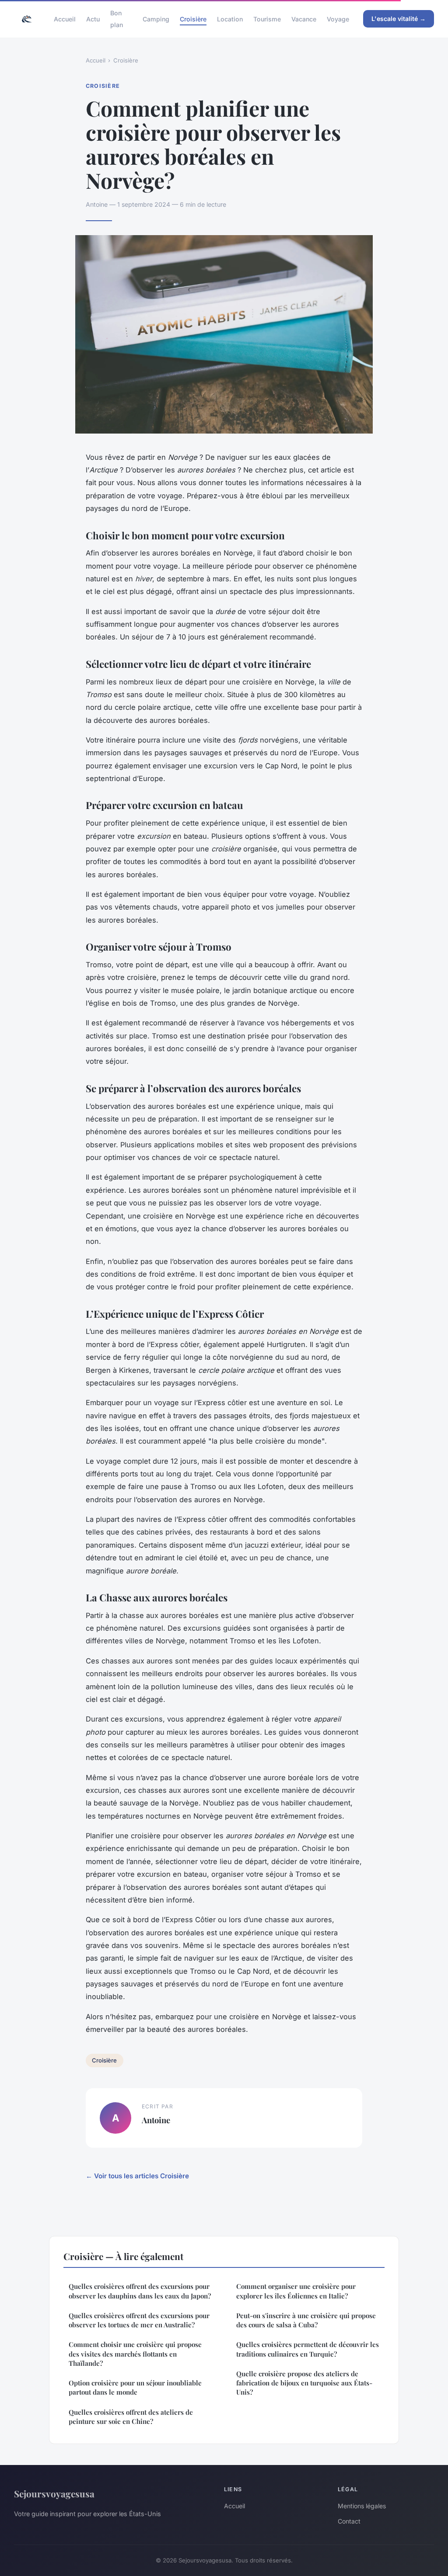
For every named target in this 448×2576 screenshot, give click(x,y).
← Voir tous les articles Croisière (137, 2176)
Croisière (193, 19)
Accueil (65, 19)
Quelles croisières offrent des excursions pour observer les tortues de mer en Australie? (139, 2320)
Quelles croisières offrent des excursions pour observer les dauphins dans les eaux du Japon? (140, 2291)
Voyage (338, 19)
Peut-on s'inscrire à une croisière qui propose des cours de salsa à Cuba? (306, 2320)
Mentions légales (362, 2506)
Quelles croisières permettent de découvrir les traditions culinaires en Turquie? (308, 2349)
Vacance (304, 19)
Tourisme (267, 19)
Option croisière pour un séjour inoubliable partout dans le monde (135, 2387)
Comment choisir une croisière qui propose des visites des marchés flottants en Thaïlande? (135, 2354)
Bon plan (117, 19)
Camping (156, 19)
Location (230, 19)
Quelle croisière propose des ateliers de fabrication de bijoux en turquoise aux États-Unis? (304, 2383)
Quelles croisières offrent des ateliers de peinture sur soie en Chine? (131, 2417)
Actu (93, 19)
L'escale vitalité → (399, 19)
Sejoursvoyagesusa (54, 2493)
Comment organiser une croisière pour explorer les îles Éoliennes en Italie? (296, 2291)
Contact (349, 2521)
